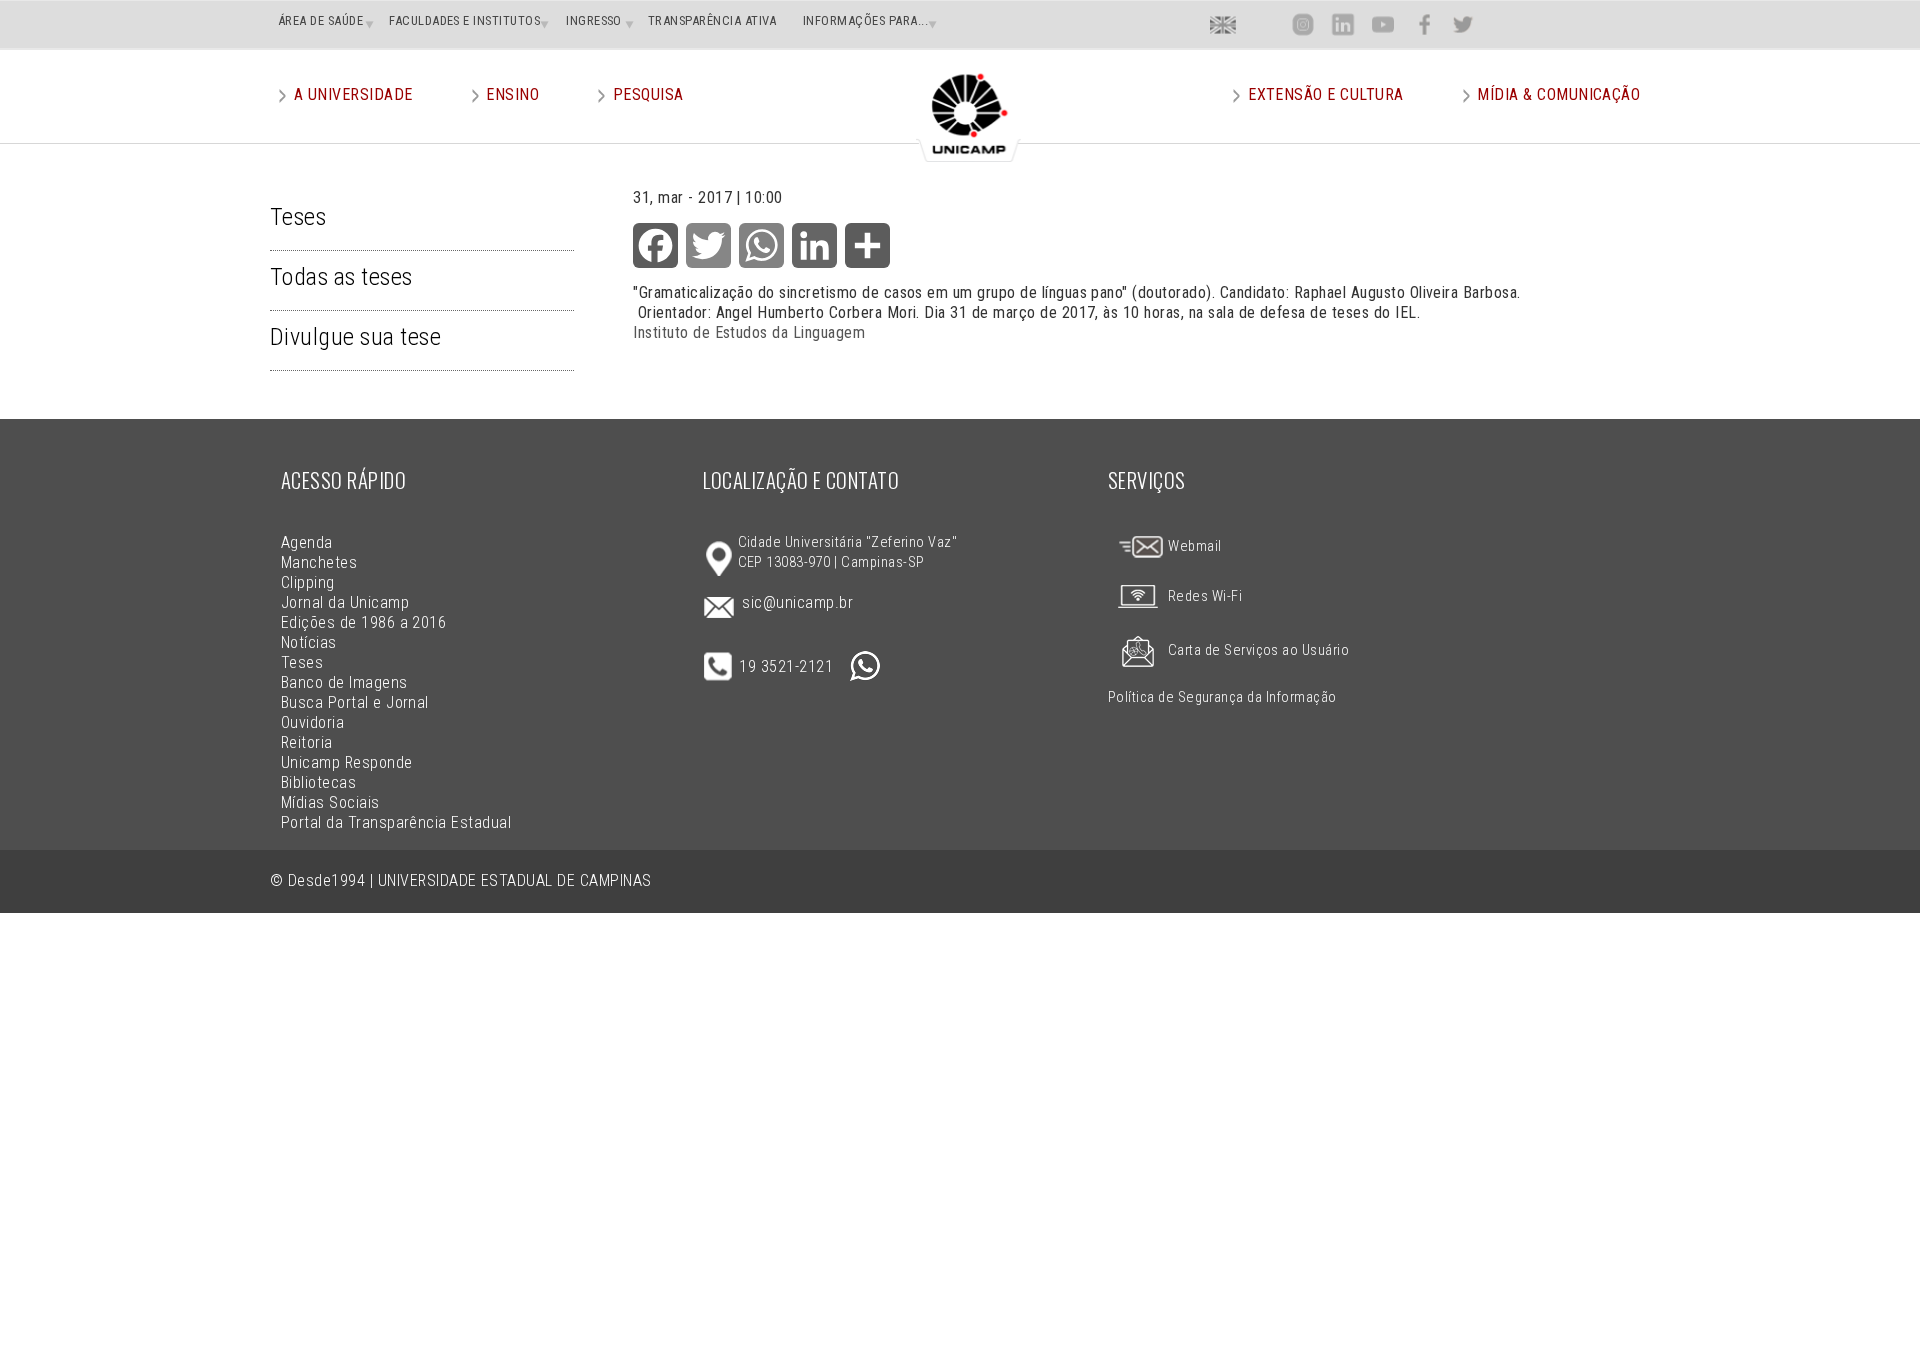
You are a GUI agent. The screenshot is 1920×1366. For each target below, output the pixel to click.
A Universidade (353, 94)
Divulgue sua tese (355, 337)
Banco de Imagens (344, 682)
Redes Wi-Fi (1205, 596)
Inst (1303, 24)
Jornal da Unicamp (345, 602)
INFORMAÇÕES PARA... (865, 20)
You (1383, 24)
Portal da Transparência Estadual (396, 822)
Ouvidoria (312, 722)
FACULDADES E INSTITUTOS (464, 20)
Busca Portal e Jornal (355, 702)
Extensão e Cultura (1326, 94)
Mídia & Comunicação (1558, 94)
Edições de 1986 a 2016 (364, 622)
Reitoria (307, 742)
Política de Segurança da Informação (1222, 697)
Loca (1263, 24)
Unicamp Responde (347, 762)
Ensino (512, 94)
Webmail (1193, 546)
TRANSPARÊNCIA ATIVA (712, 20)
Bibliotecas (318, 782)
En (1223, 24)
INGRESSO (594, 20)
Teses (298, 217)
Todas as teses (341, 277)
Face (1424, 24)
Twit (1463, 24)
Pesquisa (648, 94)
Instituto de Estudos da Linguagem (749, 332)
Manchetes (319, 562)
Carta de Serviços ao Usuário (1258, 650)
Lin (1342, 24)
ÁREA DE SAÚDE (320, 20)
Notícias (309, 642)
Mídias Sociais (330, 802)
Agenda (307, 542)
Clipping (308, 582)
